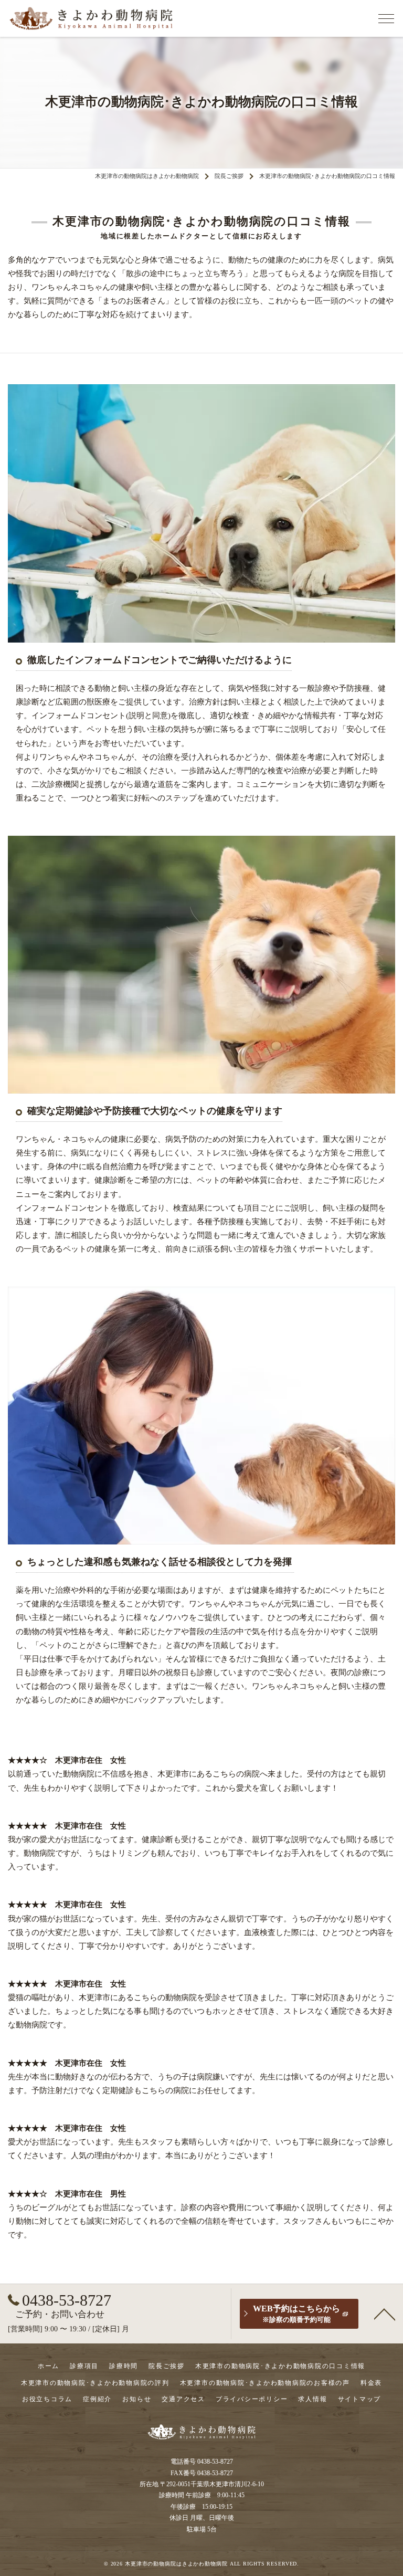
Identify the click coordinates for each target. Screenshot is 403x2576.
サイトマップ (360, 2399)
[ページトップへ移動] (385, 2314)
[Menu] (386, 18)
